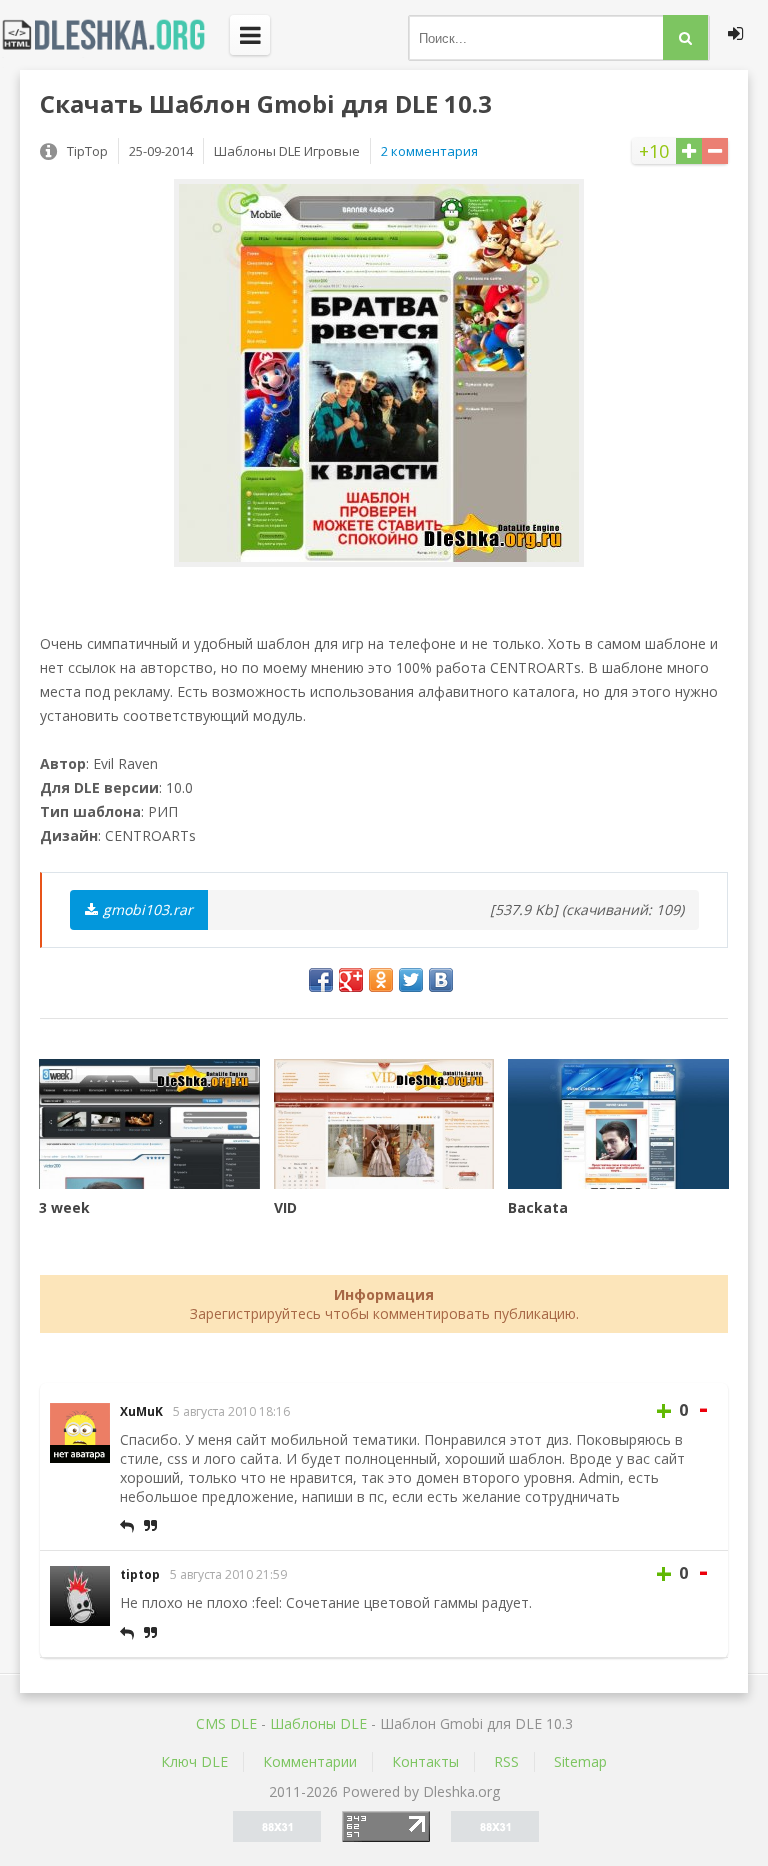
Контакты (425, 1761)
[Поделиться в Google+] (351, 980)
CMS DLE (226, 1723)
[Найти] (685, 37)
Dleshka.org (115, 35)
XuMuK (141, 1411)
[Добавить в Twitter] (411, 980)
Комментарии (310, 1761)
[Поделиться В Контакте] (441, 980)
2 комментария (429, 151)
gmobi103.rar (148, 909)
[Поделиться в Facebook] (321, 980)
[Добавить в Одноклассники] (381, 980)
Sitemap (580, 1761)
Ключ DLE (194, 1761)
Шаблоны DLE (318, 1723)
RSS (506, 1761)
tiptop (140, 1574)
